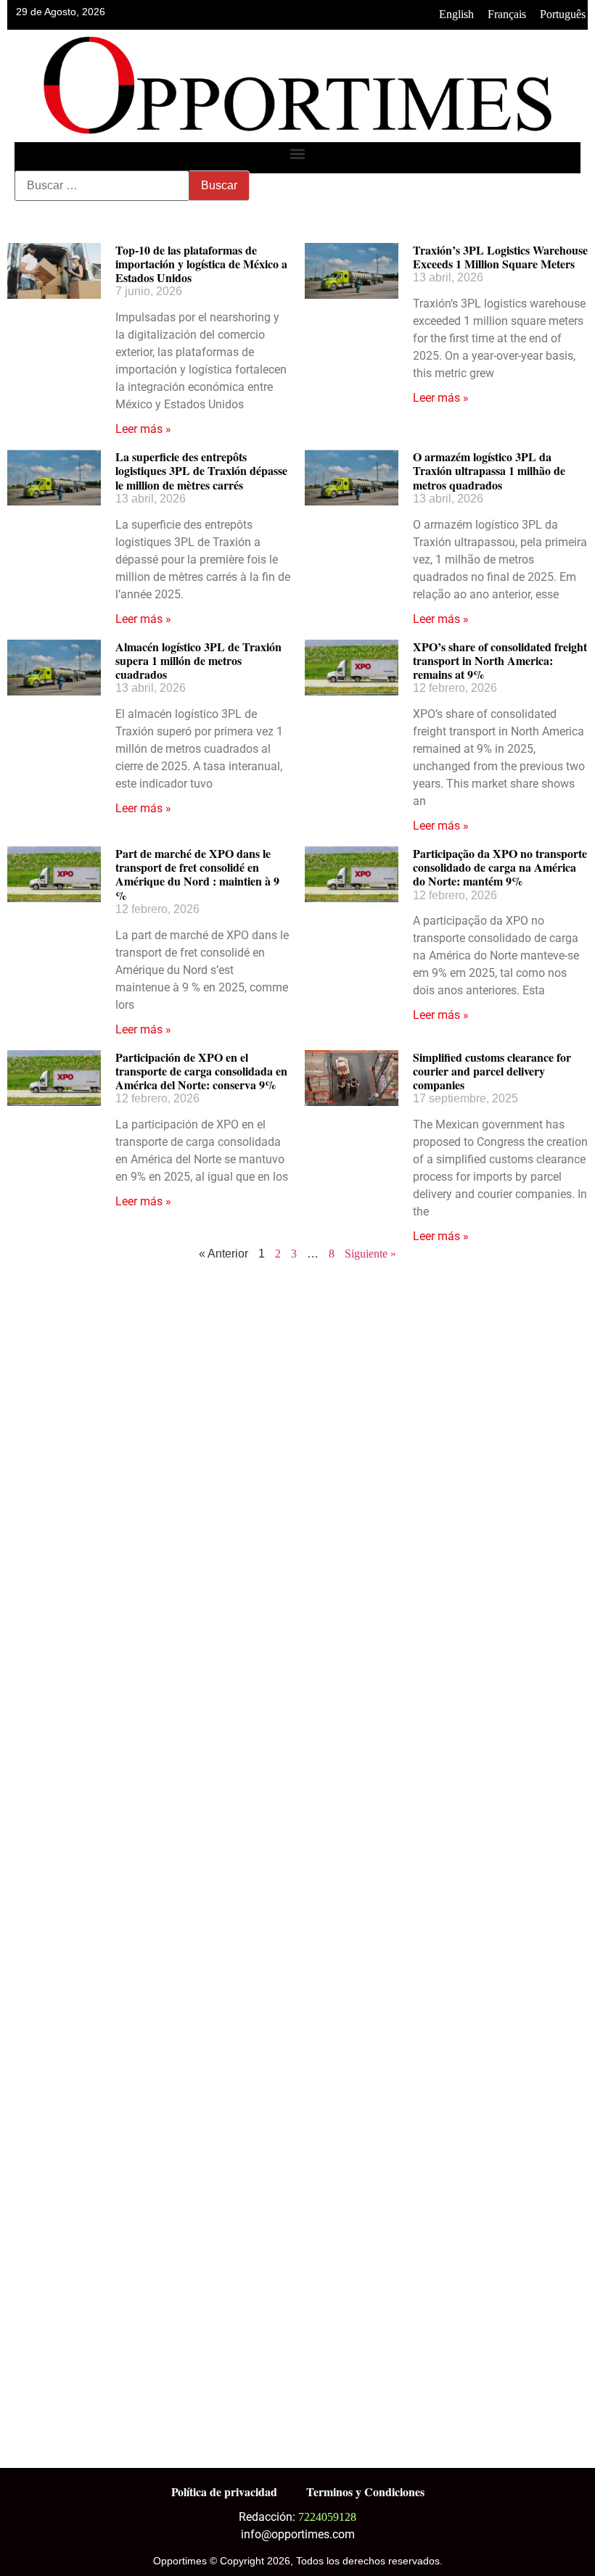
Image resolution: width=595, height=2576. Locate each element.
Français (507, 14)
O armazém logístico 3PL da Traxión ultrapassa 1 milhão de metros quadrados (489, 470)
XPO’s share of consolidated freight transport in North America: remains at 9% (500, 660)
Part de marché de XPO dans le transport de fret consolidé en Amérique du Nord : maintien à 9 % (197, 874)
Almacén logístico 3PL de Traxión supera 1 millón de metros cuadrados (198, 660)
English (456, 14)
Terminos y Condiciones (365, 2492)
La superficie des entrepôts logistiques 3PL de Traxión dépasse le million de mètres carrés (201, 470)
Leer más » (143, 429)
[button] (298, 154)
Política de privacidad (224, 2492)
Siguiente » (370, 1254)
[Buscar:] (102, 186)
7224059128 (327, 2517)
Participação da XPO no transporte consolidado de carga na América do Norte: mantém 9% (500, 867)
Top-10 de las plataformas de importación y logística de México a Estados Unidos (201, 264)
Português (563, 14)
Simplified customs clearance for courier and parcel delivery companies (492, 1071)
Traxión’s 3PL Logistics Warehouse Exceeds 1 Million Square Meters (500, 257)
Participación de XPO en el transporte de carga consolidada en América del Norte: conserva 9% (201, 1071)
